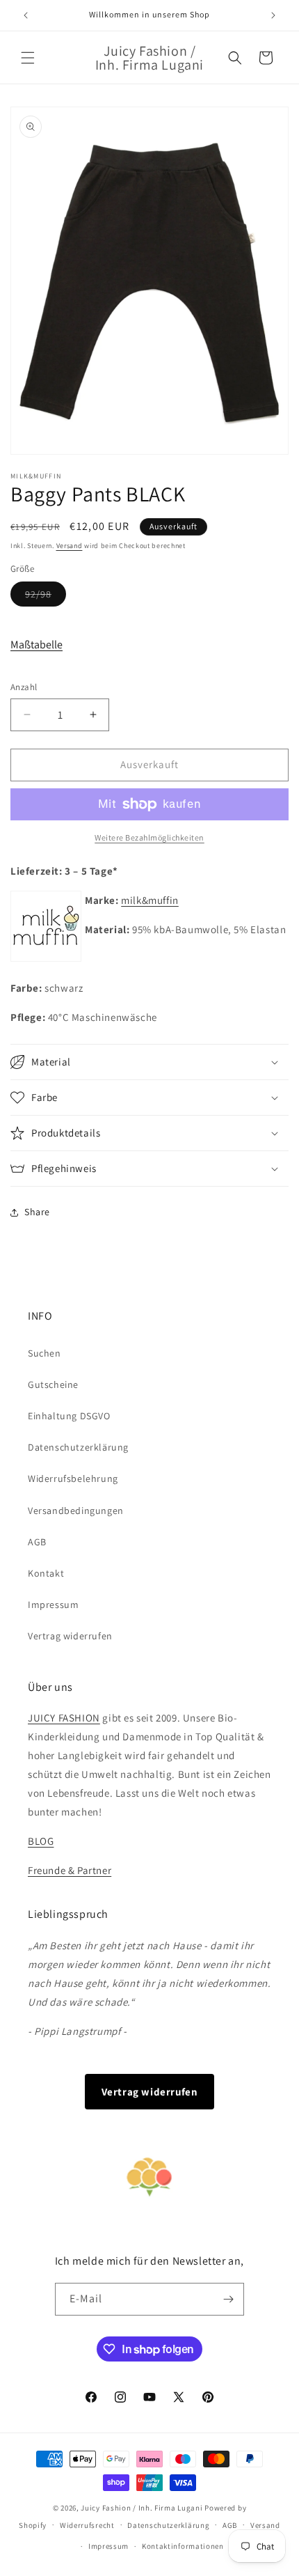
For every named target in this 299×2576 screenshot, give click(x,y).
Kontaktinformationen (183, 2546)
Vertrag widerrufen (70, 1636)
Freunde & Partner (70, 1870)
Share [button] (37, 1212)
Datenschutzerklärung (78, 1447)
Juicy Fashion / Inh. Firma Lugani (142, 2508)
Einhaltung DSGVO (69, 1416)
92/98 (46, 597)
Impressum (53, 1605)
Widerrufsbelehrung (73, 1478)
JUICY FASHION (64, 1718)
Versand (70, 546)
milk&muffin (150, 900)
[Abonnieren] (228, 2299)
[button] (28, 58)
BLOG (41, 1841)
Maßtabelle (37, 645)
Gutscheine (53, 1384)
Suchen (45, 1353)
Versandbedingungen (76, 1511)
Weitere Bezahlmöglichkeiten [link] (149, 837)
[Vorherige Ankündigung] (26, 15)
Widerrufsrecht (87, 2525)
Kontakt (46, 1573)
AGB (37, 1542)
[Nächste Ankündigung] (273, 15)
